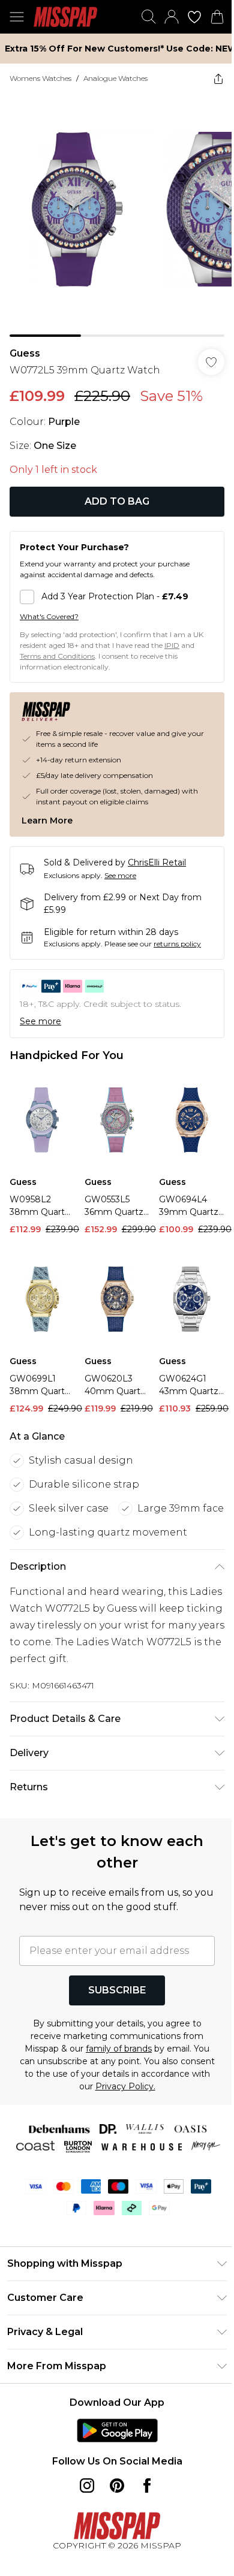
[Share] (218, 79)
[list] (117, 215)
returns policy (177, 944)
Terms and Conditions (57, 656)
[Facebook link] (147, 2485)
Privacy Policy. (125, 2086)
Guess (25, 353)
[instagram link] (87, 2485)
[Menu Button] (17, 17)
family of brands (119, 2049)
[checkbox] (117, 597)
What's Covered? (49, 616)
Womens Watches (40, 78)
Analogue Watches (115, 78)
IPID (172, 645)
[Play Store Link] (117, 2430)
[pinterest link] (117, 2485)
